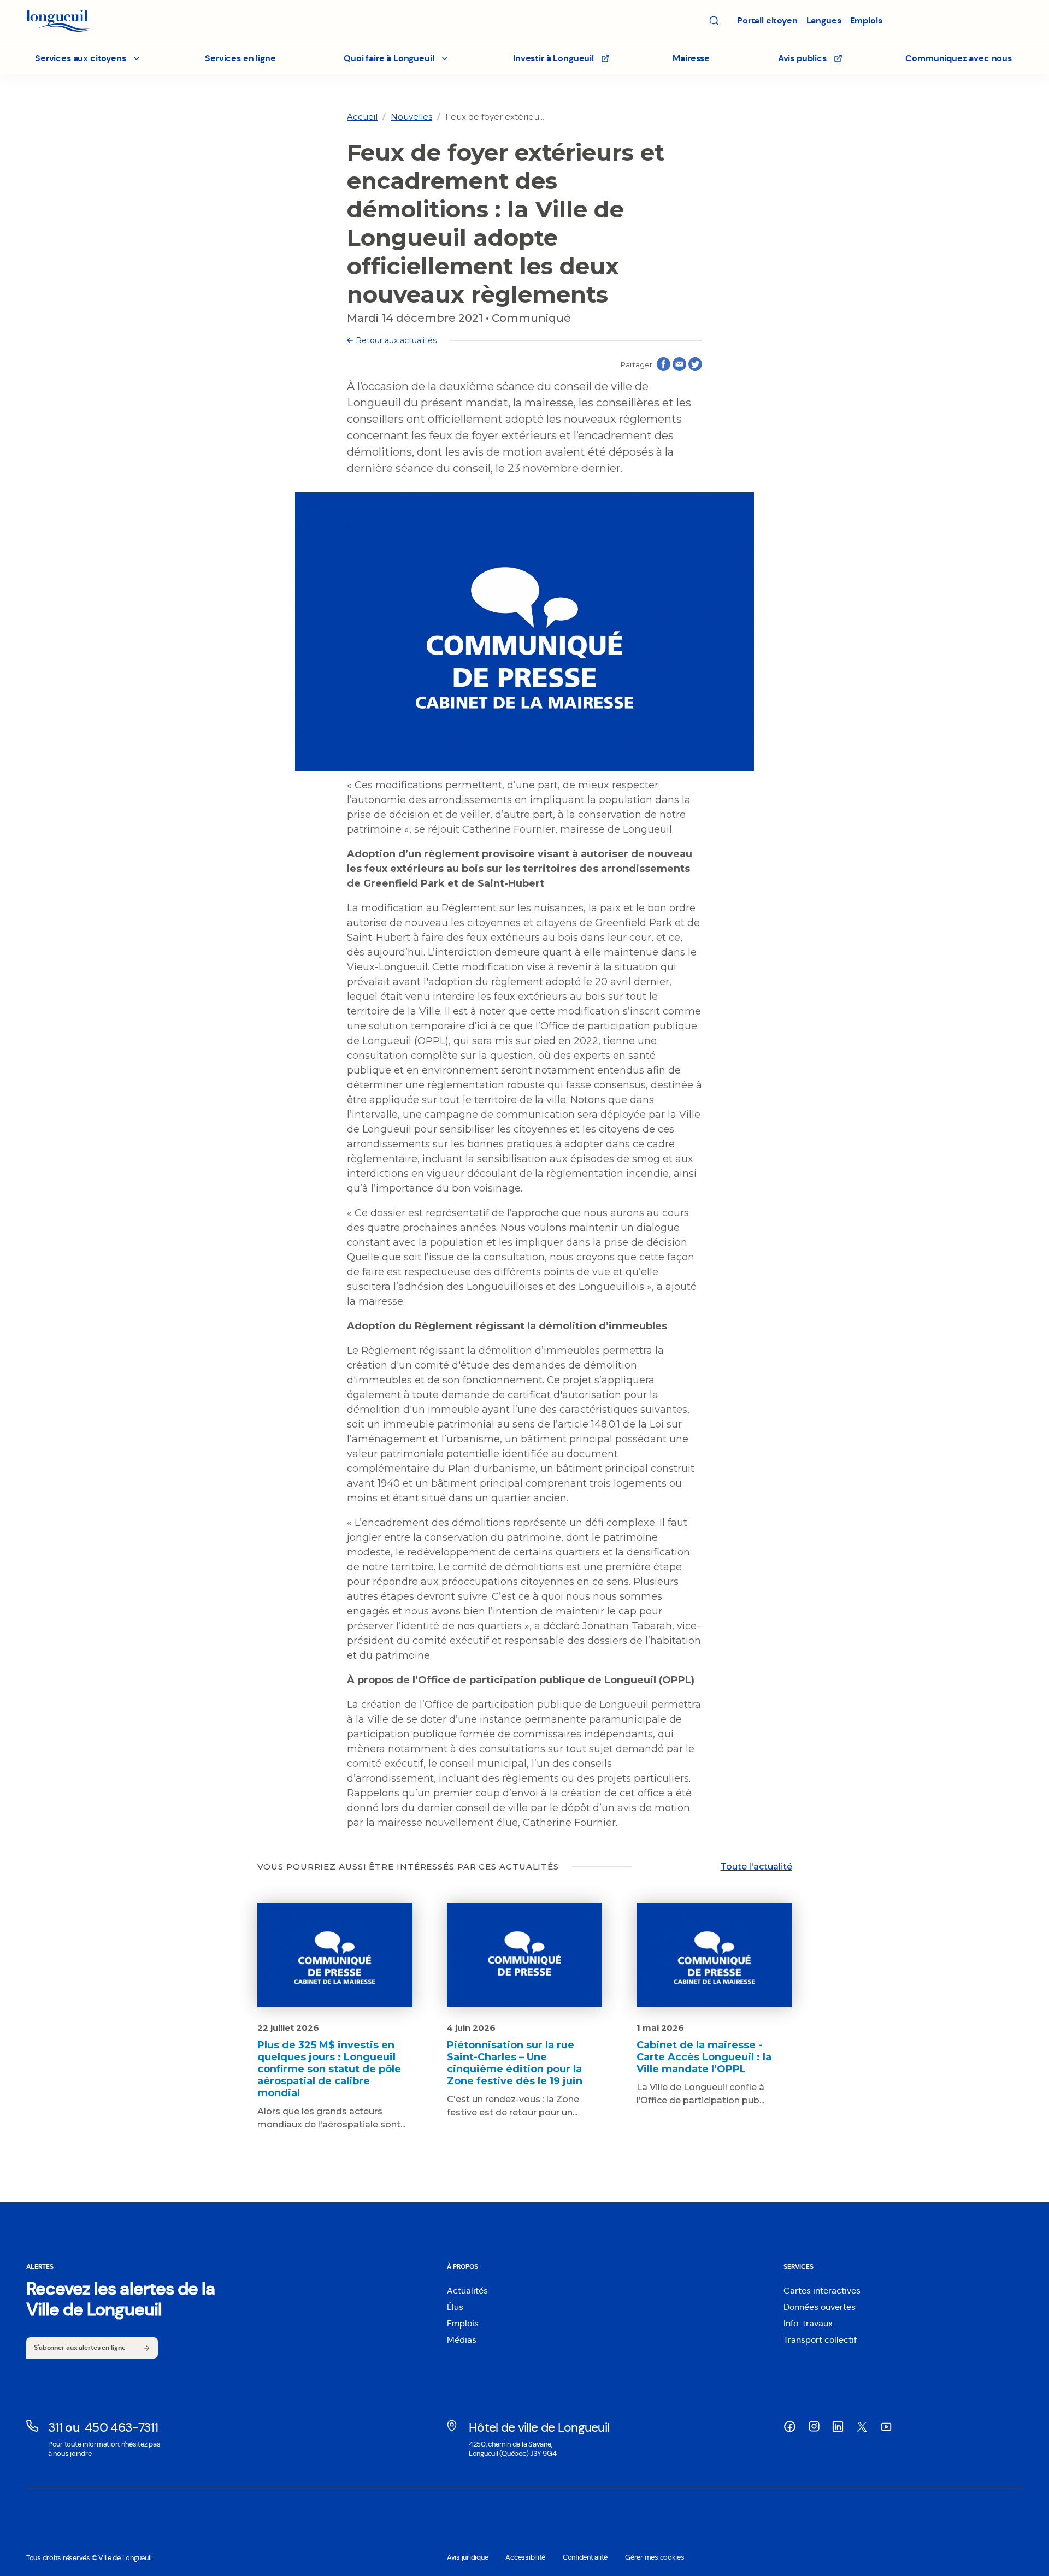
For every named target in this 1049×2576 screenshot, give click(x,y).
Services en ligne (240, 58)
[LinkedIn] (838, 2427)
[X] (862, 2427)
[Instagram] (814, 2426)
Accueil (362, 117)
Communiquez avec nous (959, 58)
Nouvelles (411, 117)
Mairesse (691, 58)
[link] (362, 117)
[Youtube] (886, 2427)
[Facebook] (790, 2427)
